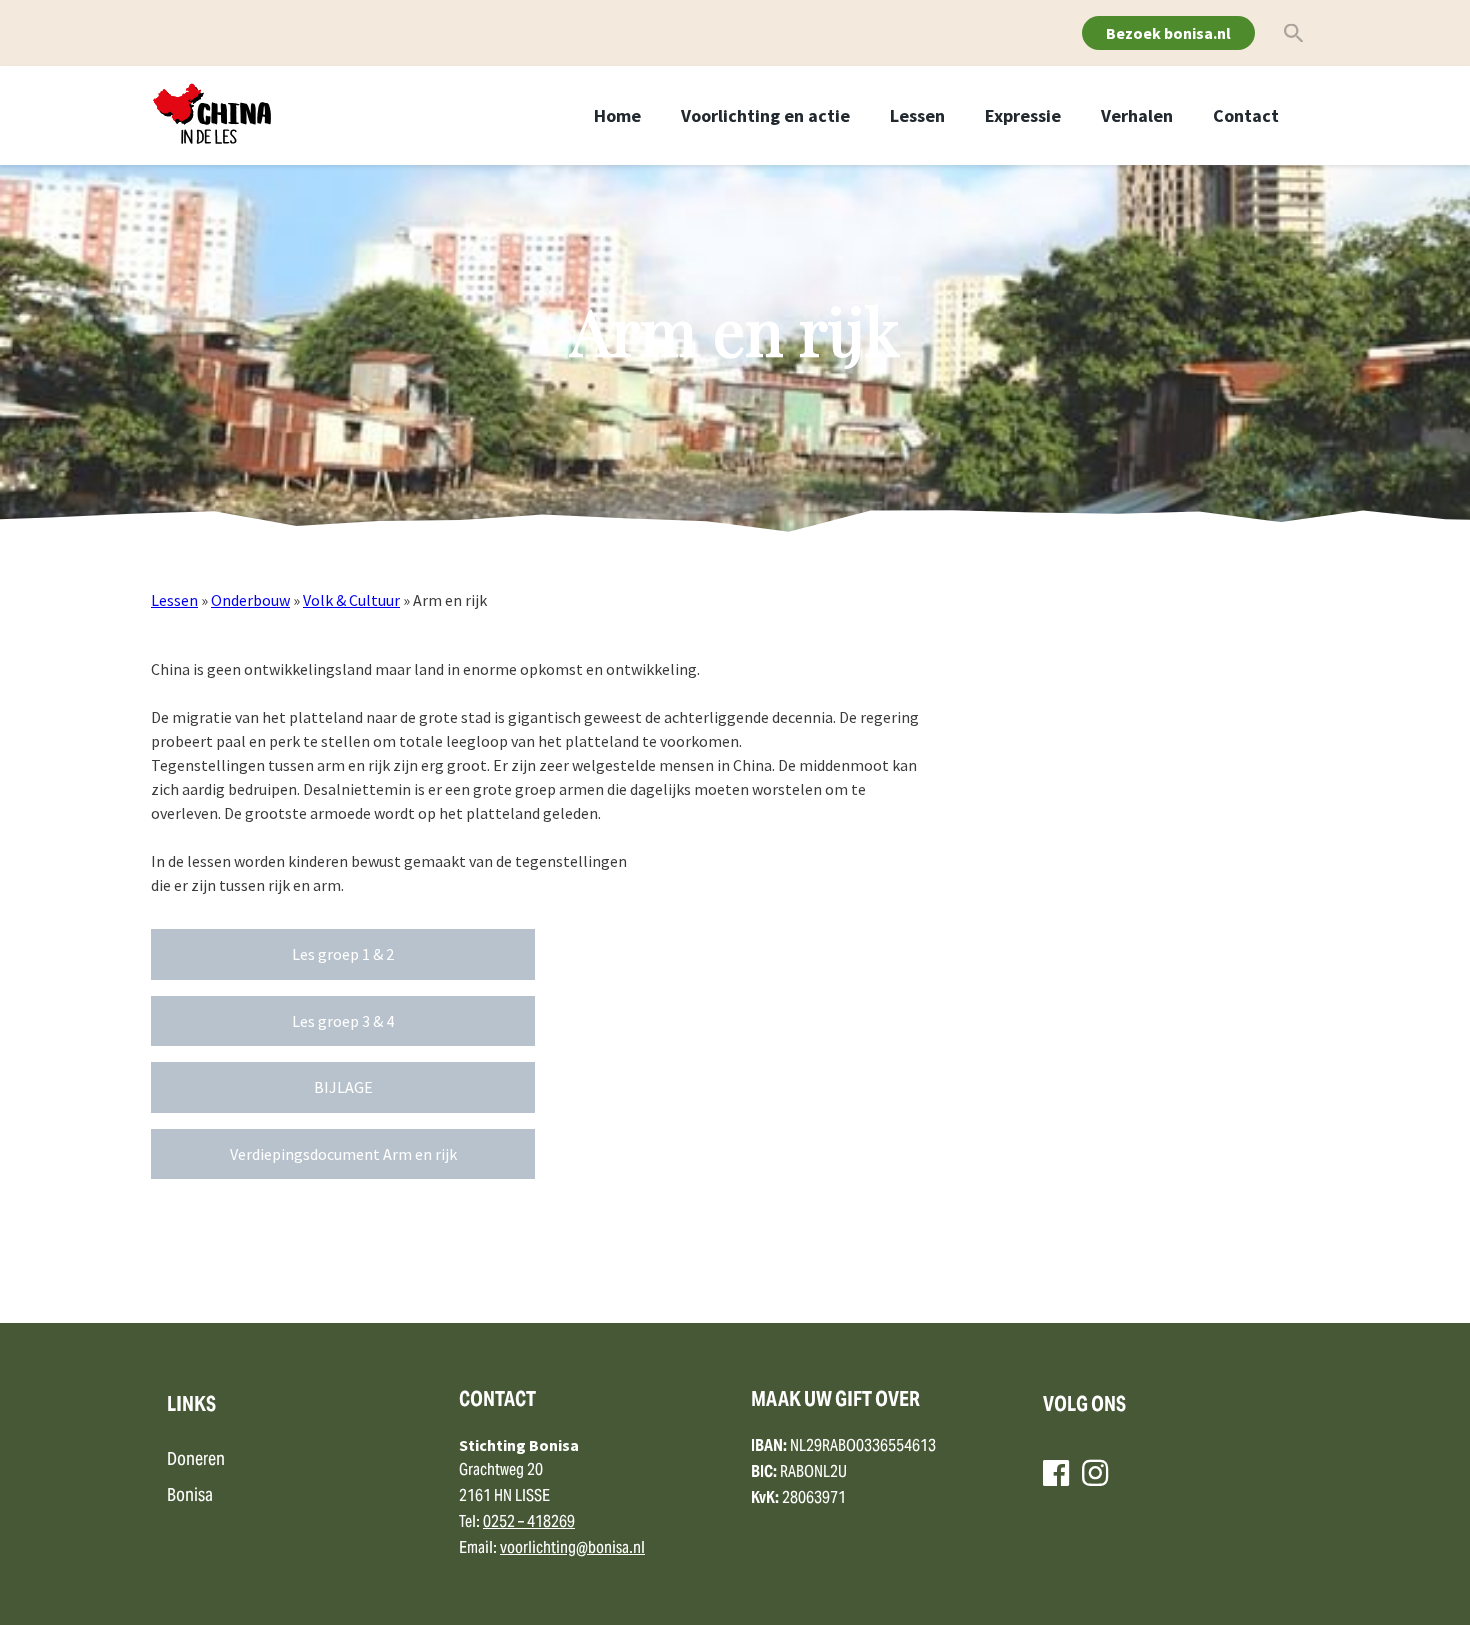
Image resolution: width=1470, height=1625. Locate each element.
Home (617, 115)
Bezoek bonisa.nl (1168, 33)
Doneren (196, 1460)
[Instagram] (1095, 1473)
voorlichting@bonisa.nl (572, 1549)
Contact (1246, 115)
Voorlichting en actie (765, 115)
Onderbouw (250, 600)
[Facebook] (1056, 1473)
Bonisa (190, 1496)
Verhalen (1137, 115)
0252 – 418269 (529, 1523)
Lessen (917, 115)
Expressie (1023, 115)
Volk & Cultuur (351, 600)
